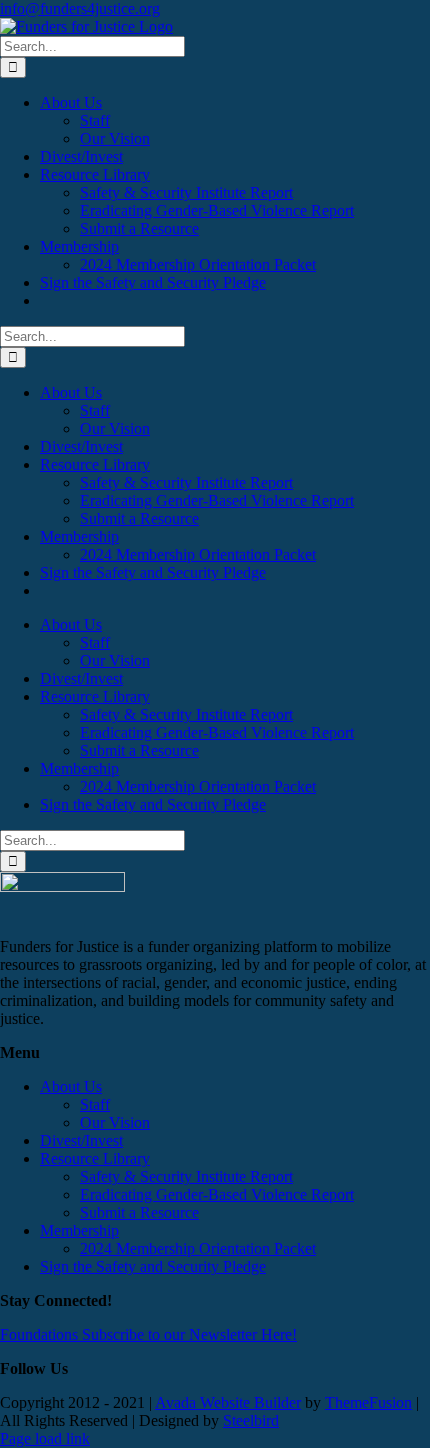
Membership (79, 1230)
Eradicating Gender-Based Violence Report (217, 1194)
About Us (71, 1086)
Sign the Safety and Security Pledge (153, 1266)
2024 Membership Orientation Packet (198, 1248)
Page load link (45, 1438)
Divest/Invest (81, 1140)
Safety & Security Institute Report (186, 1176)
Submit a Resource (139, 1212)
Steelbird (251, 1420)
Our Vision (115, 1122)
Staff (95, 1104)
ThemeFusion (368, 1402)
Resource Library (95, 1158)
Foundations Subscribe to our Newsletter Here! (148, 1334)
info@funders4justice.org (80, 8)
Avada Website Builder (228, 1402)
